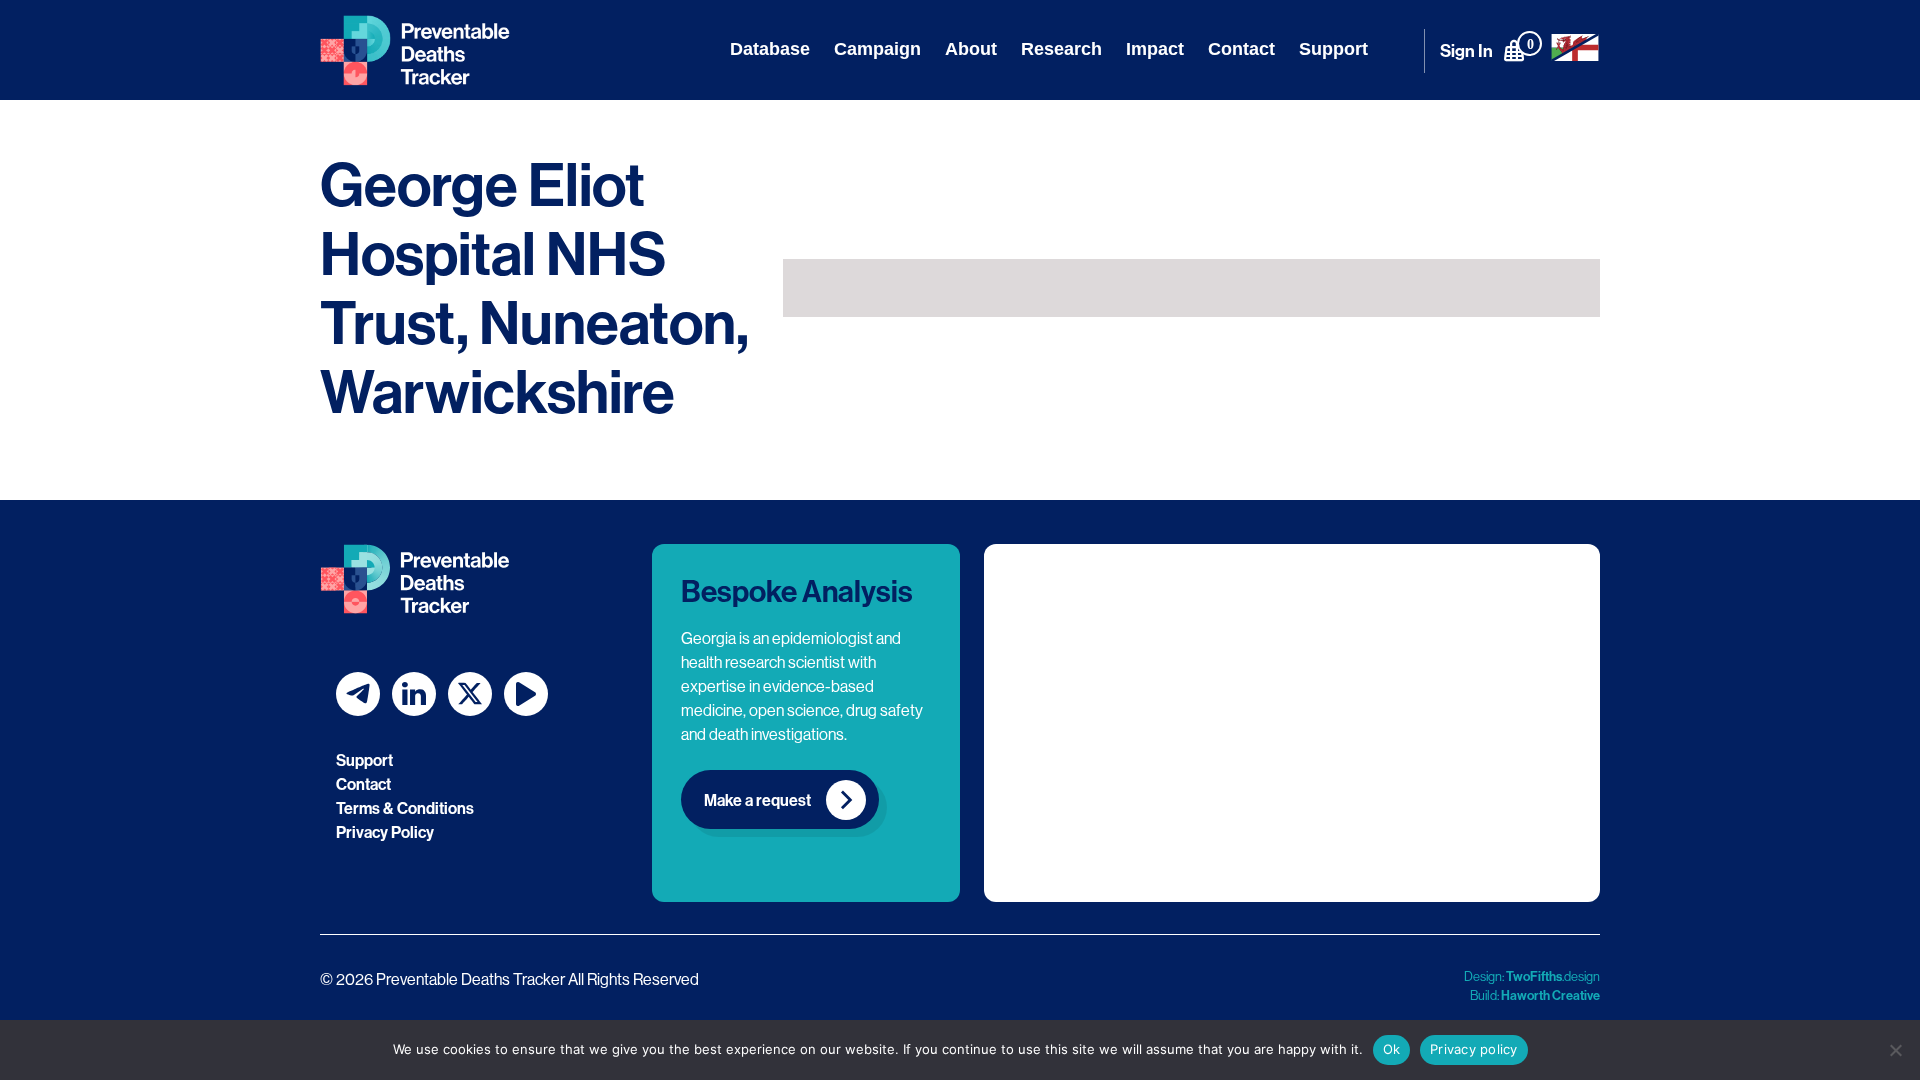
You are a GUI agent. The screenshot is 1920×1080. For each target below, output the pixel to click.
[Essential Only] (1895, 1050)
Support (1333, 49)
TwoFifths (1534, 976)
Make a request (757, 800)
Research (1061, 49)
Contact (1241, 49)
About (971, 49)
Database (770, 49)
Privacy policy (1474, 1049)
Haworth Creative (1550, 995)
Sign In (1466, 50)
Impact (1155, 49)
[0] (1514, 50)
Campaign (877, 49)
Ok (1392, 1049)
